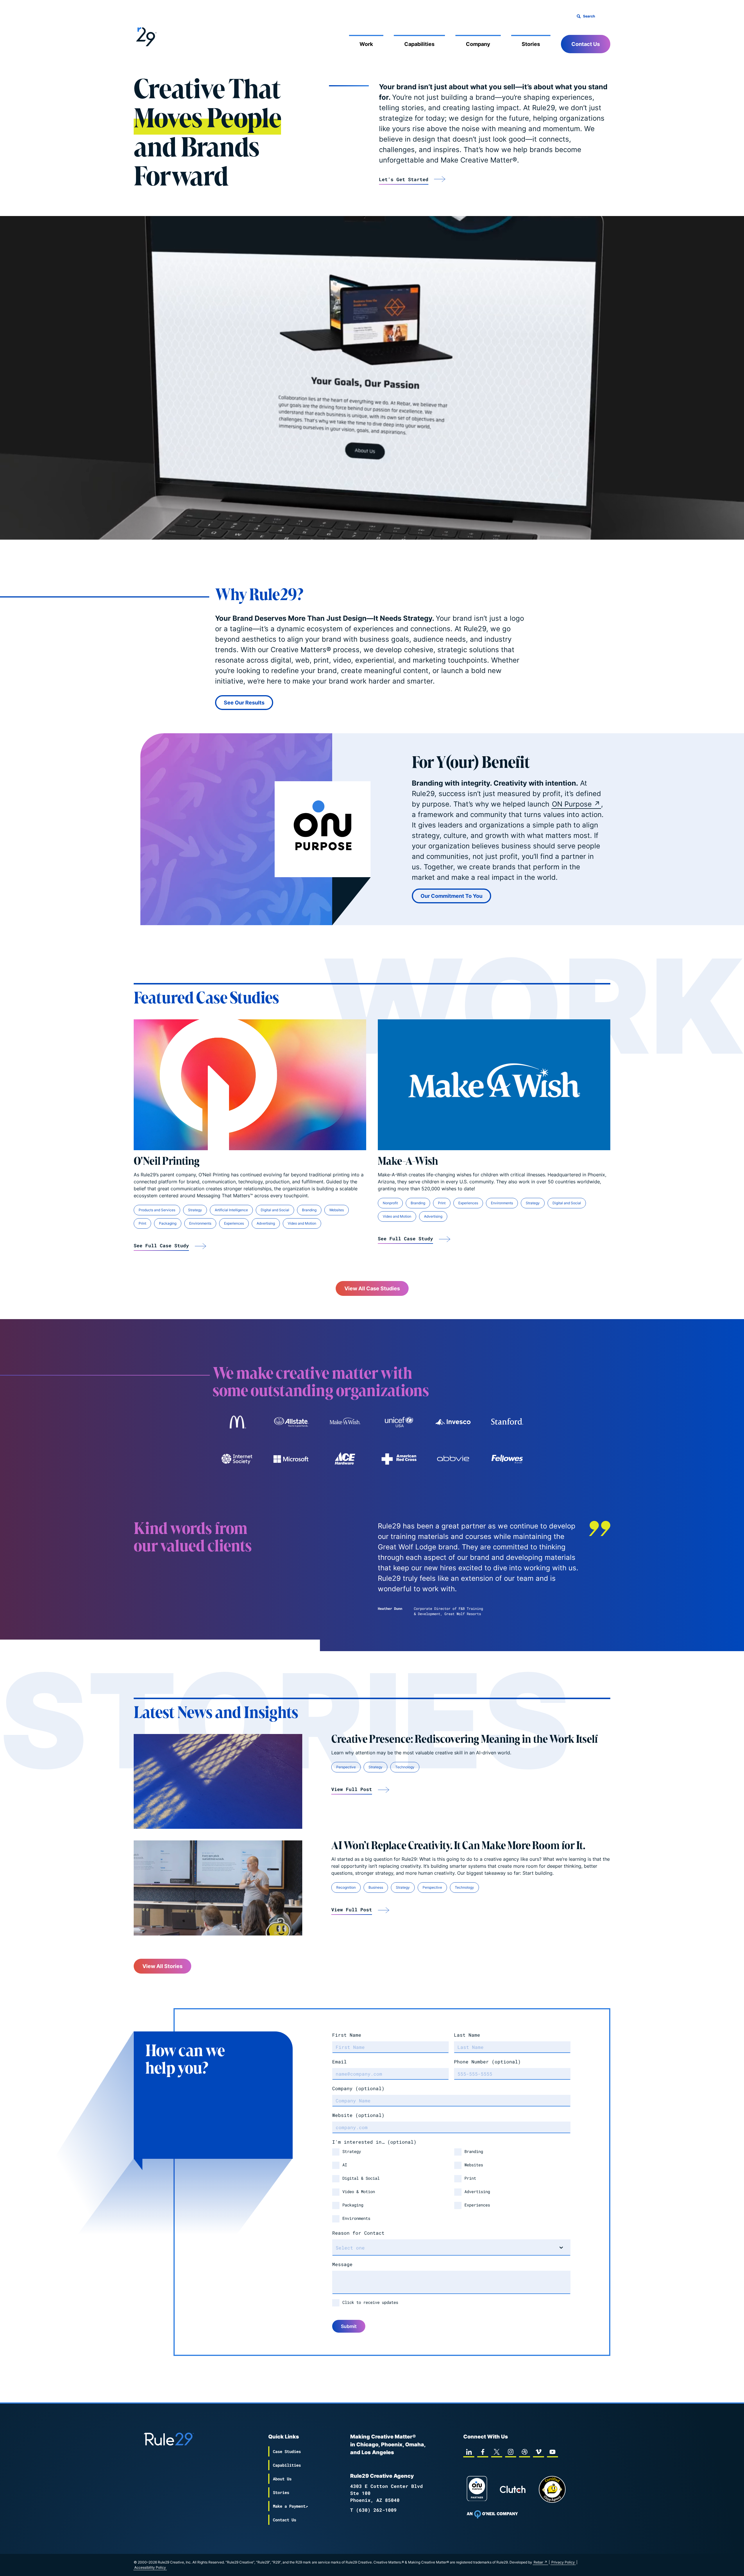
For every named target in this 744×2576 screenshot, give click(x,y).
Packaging (168, 1223)
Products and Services (157, 1210)
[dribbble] (525, 2452)
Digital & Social (361, 2178)
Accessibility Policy (150, 2567)
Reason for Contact (358, 2233)
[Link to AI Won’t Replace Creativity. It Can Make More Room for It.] (218, 1888)
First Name (347, 2035)
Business (376, 1887)
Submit (349, 2326)
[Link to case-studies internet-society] (237, 1459)
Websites (337, 1210)
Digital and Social (275, 1210)
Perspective (346, 1767)
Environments (200, 1223)
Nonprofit (390, 1203)
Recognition (346, 1887)
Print (142, 1223)
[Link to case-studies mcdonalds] (237, 1422)
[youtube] (552, 2452)
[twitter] (497, 2452)
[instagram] (511, 2452)
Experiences (234, 1223)
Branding (309, 1210)
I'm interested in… (374, 2142)
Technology (405, 1767)
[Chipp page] (552, 2489)
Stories (531, 44)
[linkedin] (469, 2452)
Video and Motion (302, 1223)
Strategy (195, 1210)
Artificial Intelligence (231, 1210)
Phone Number (487, 2062)
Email (339, 2062)
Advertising (266, 1223)
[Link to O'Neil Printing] (250, 1085)
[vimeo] (539, 2452)
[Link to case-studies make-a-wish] (345, 1422)
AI (345, 2165)
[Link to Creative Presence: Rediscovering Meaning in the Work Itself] (218, 1781)
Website (358, 2115)
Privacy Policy (563, 2562)
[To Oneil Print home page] (492, 2514)
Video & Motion (359, 2191)
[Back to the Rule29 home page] (145, 36)
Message (342, 2264)
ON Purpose (572, 804)
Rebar (538, 2562)
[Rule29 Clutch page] (513, 2489)
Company (478, 44)
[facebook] (483, 2452)
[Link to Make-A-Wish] (494, 1085)
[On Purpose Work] (477, 2490)
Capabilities (419, 44)
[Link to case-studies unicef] (399, 1422)
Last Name (467, 2035)
